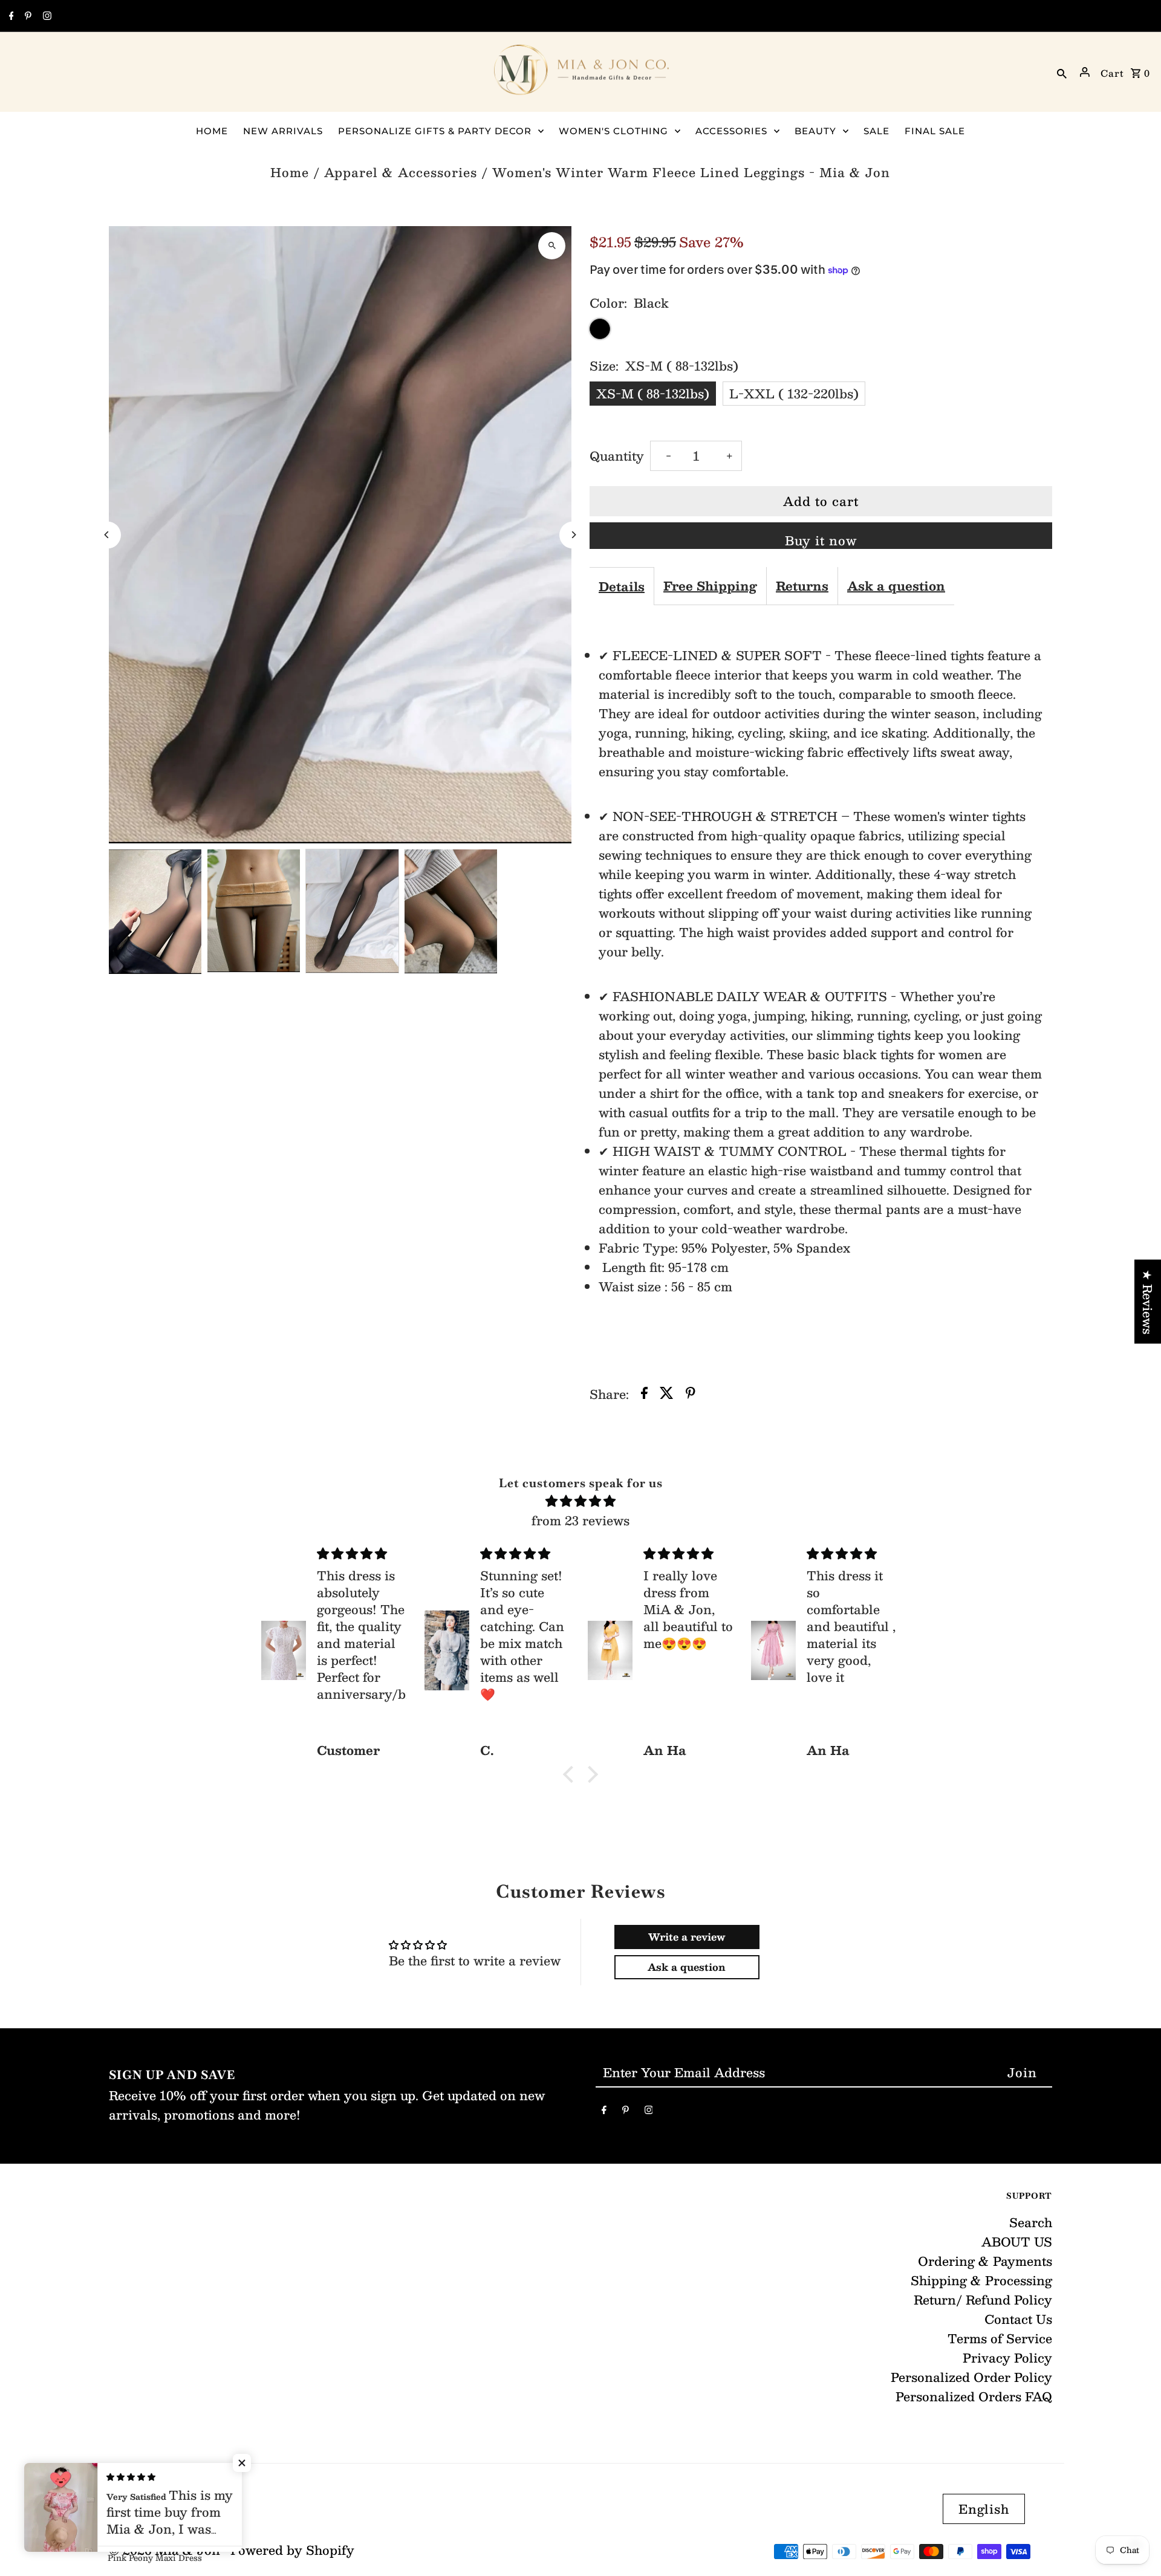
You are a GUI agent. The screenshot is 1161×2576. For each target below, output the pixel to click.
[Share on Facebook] (644, 1394)
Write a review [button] (687, 1937)
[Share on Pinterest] (691, 1394)
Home (290, 172)
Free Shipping (710, 586)
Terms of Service (1000, 2338)
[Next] (573, 535)
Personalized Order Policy (971, 2377)
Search (1031, 2222)
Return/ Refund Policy (983, 2300)
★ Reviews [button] (1148, 1301)
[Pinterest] (27, 16)
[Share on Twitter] (667, 1394)
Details (622, 586)
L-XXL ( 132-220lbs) (794, 394)
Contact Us (1018, 2319)
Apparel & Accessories (401, 172)
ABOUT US (1017, 2242)
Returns (802, 586)
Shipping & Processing (981, 2280)
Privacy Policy (1007, 2358)
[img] (580, 1501)
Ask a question (896, 586)
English (984, 2509)
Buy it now (821, 540)
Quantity (617, 456)
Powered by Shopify (292, 2550)
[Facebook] (10, 16)
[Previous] (107, 535)
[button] (571, 1774)
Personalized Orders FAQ (974, 2396)
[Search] (1062, 72)
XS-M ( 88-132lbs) (653, 394)
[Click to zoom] (552, 246)
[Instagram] (46, 16)
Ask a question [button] (687, 1967)
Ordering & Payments (985, 2261)
